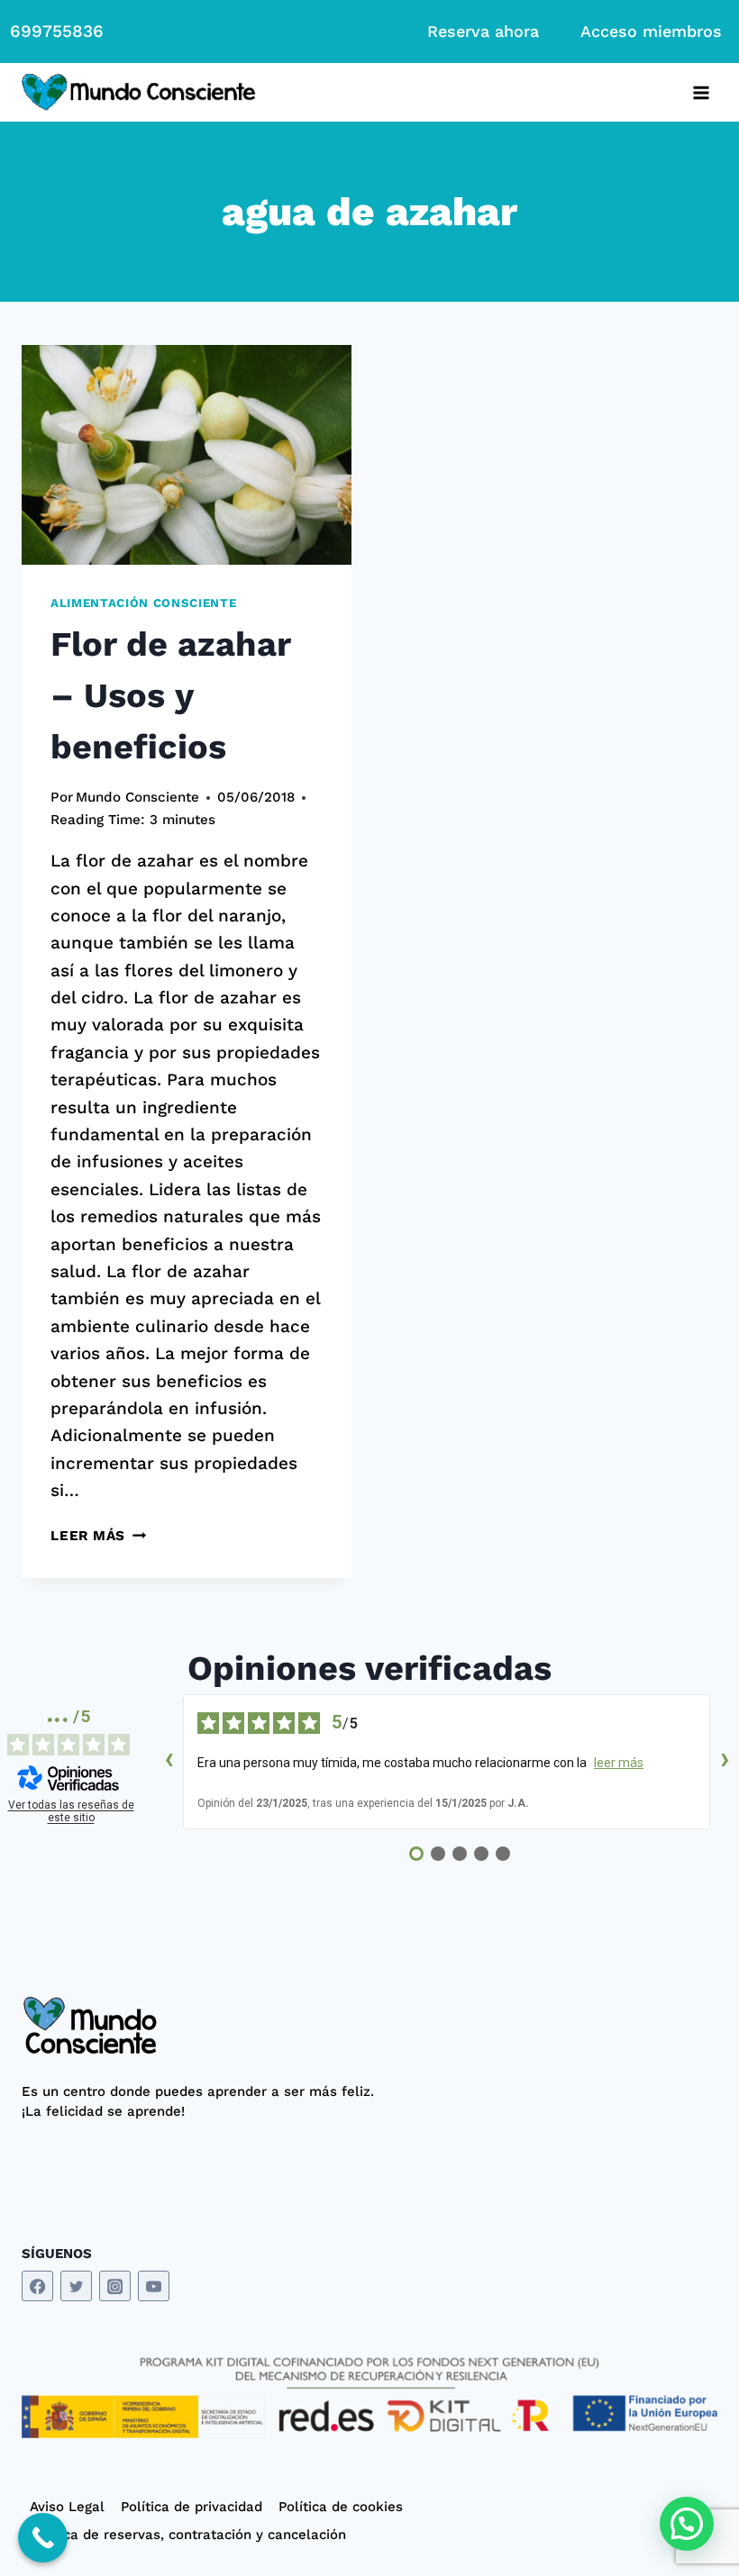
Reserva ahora (483, 31)
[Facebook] (37, 2286)
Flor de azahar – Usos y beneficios (170, 695)
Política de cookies (341, 2507)
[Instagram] (115, 2286)
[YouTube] (154, 2286)
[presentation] (187, 455)
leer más (619, 1763)
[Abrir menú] (701, 92)
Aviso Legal (67, 2507)
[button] (687, 2524)
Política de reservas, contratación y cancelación (188, 2535)
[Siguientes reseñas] (725, 1762)
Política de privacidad (192, 2507)
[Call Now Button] (43, 2538)
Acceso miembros (651, 31)
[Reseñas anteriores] (169, 1762)
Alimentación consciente (143, 603)
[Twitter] (76, 2286)
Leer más (98, 1536)
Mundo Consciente (137, 797)
